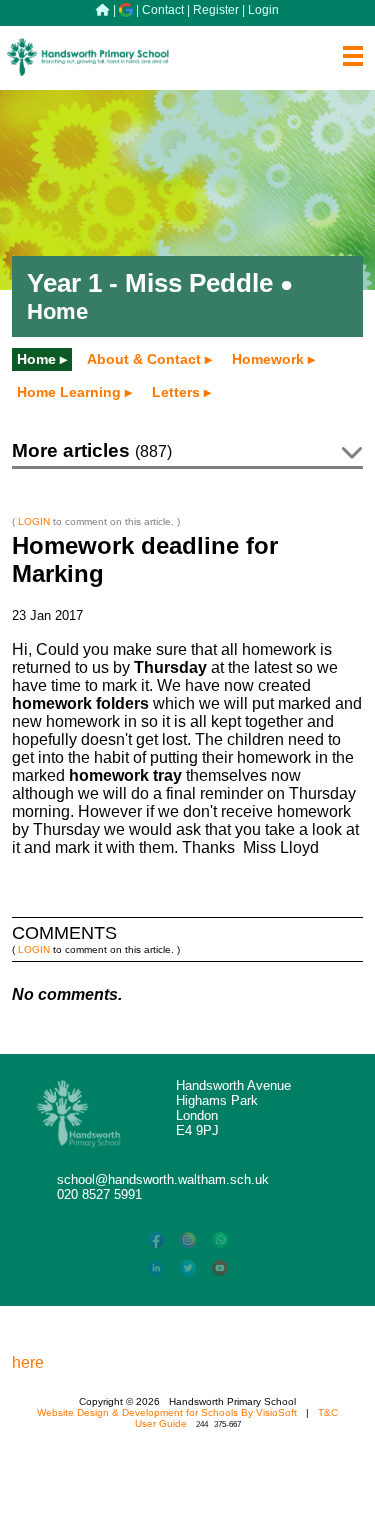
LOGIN (34, 521)
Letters (176, 392)
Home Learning (69, 392)
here (28, 1362)
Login (263, 10)
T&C (328, 1412)
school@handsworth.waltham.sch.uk (163, 1179)
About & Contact (144, 359)
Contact (163, 10)
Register (216, 10)
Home (36, 359)
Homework (268, 359)
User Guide (161, 1423)
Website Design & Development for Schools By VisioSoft (167, 1412)
